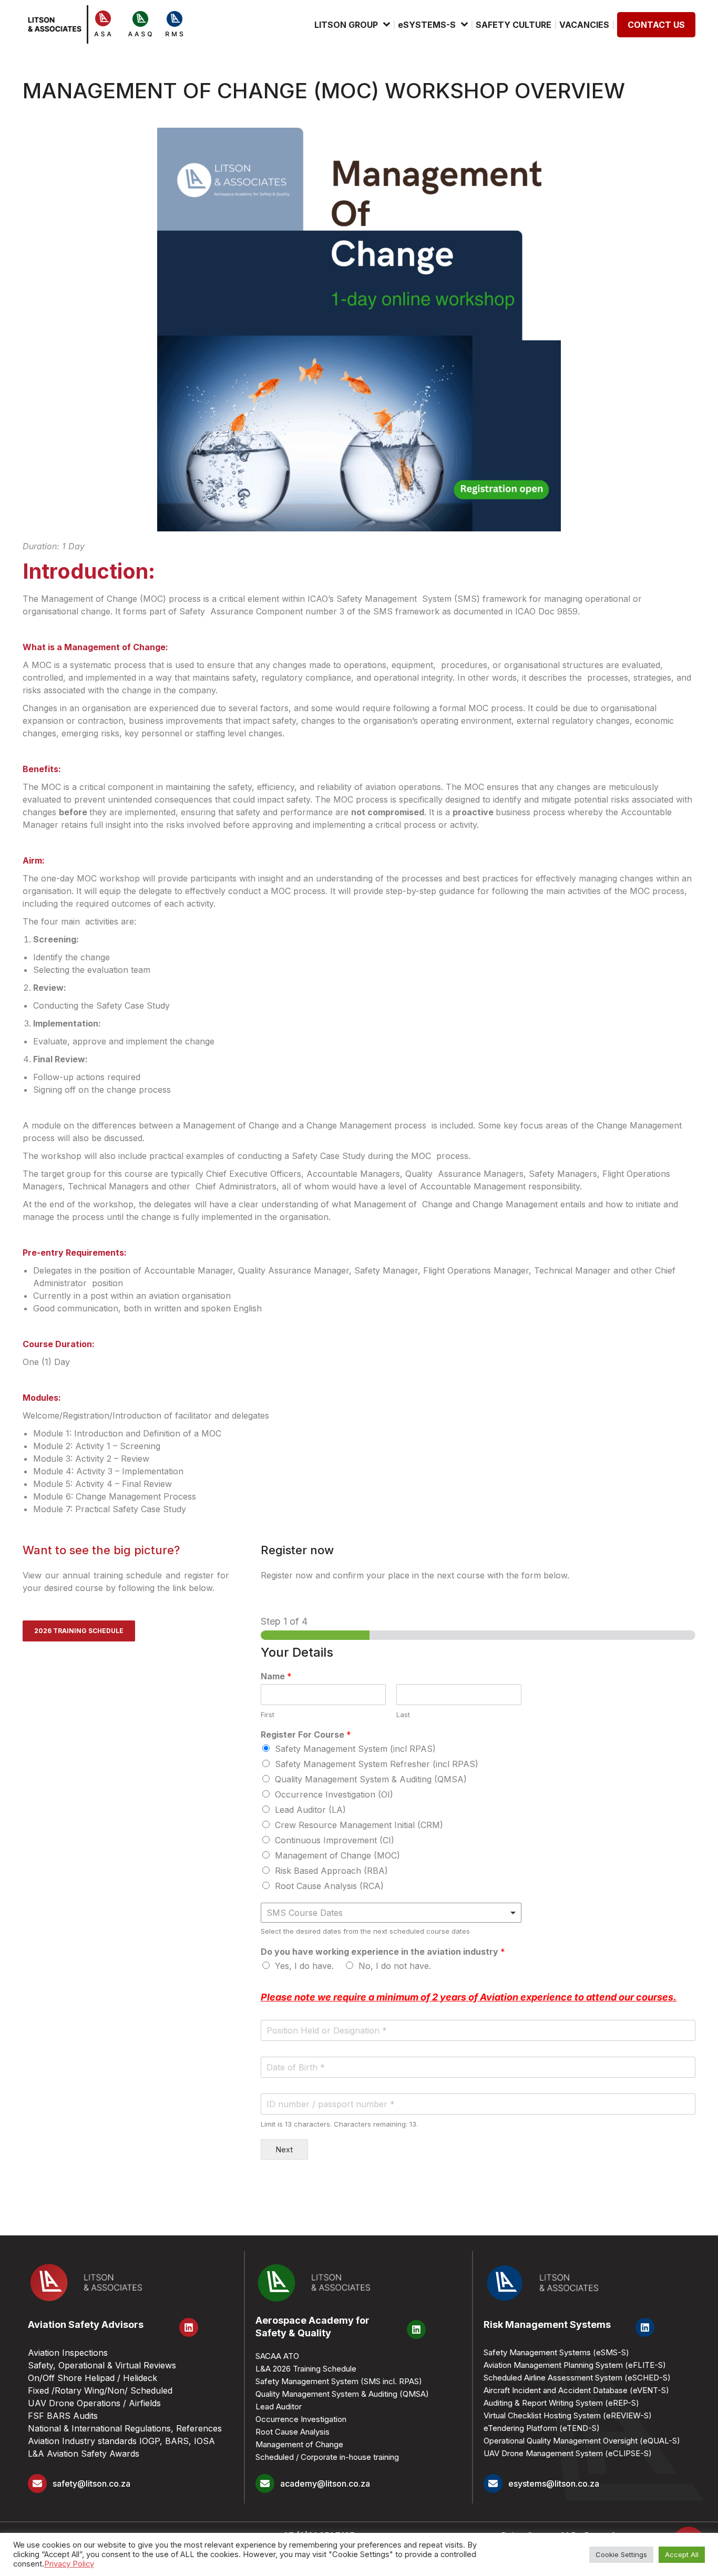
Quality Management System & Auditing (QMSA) (371, 1779)
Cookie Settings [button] (621, 2554)
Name (276, 1676)
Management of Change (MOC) (337, 1855)
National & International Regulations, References (125, 2428)
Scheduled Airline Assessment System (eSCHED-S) (577, 2378)
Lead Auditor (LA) (310, 1810)
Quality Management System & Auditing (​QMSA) (342, 2394)
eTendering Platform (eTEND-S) (542, 2428)
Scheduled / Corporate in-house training (327, 2457)
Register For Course (306, 1735)
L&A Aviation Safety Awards (84, 2454)
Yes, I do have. (304, 1966)
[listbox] (391, 1913)
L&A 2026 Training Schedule (306, 2369)
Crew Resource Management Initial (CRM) (359, 1825)
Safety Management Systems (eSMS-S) (556, 2352)
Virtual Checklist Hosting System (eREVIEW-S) (568, 2415)
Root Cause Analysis (293, 2432)
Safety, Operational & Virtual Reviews (102, 2365)
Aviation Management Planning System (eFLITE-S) (575, 2365)
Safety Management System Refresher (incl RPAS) (377, 1764)
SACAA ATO (277, 2356)
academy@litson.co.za (325, 2483)
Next (284, 2149)
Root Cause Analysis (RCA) (329, 1886)
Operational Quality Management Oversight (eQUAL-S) (582, 2441)
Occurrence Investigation (301, 2419)
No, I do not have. (395, 1966)
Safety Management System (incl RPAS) (355, 1749)
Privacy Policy (69, 2564)
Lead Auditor (279, 2406)
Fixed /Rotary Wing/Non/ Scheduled (100, 2390)
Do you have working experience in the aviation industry (383, 1952)
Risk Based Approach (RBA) (331, 1871)
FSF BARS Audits (63, 2416)
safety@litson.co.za (91, 2483)
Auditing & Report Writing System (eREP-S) (561, 2403)
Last (403, 1715)
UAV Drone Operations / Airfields (94, 2403)
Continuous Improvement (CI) (335, 1840)
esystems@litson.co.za (554, 2483)
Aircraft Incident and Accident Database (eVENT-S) (576, 2390)
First (268, 1715)
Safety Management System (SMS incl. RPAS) (339, 2381)
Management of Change (299, 2444)
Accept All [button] (682, 2554)
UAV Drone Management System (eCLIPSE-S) (568, 2453)
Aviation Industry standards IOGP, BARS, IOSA (121, 2441)
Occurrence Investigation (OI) (334, 1794)
